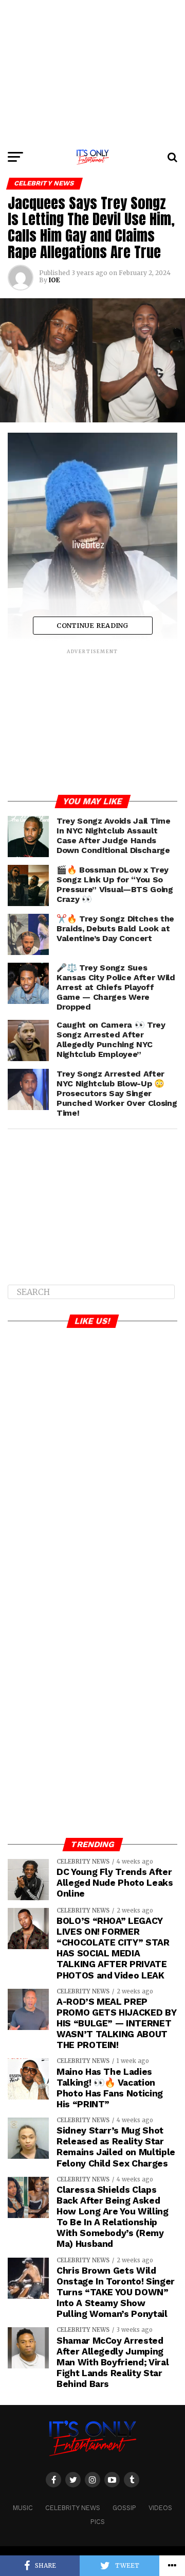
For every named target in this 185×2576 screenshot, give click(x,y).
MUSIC (23, 2508)
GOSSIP (124, 2508)
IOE (54, 280)
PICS (98, 2522)
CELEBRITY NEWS (73, 2508)
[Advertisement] (92, 72)
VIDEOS (160, 2508)
